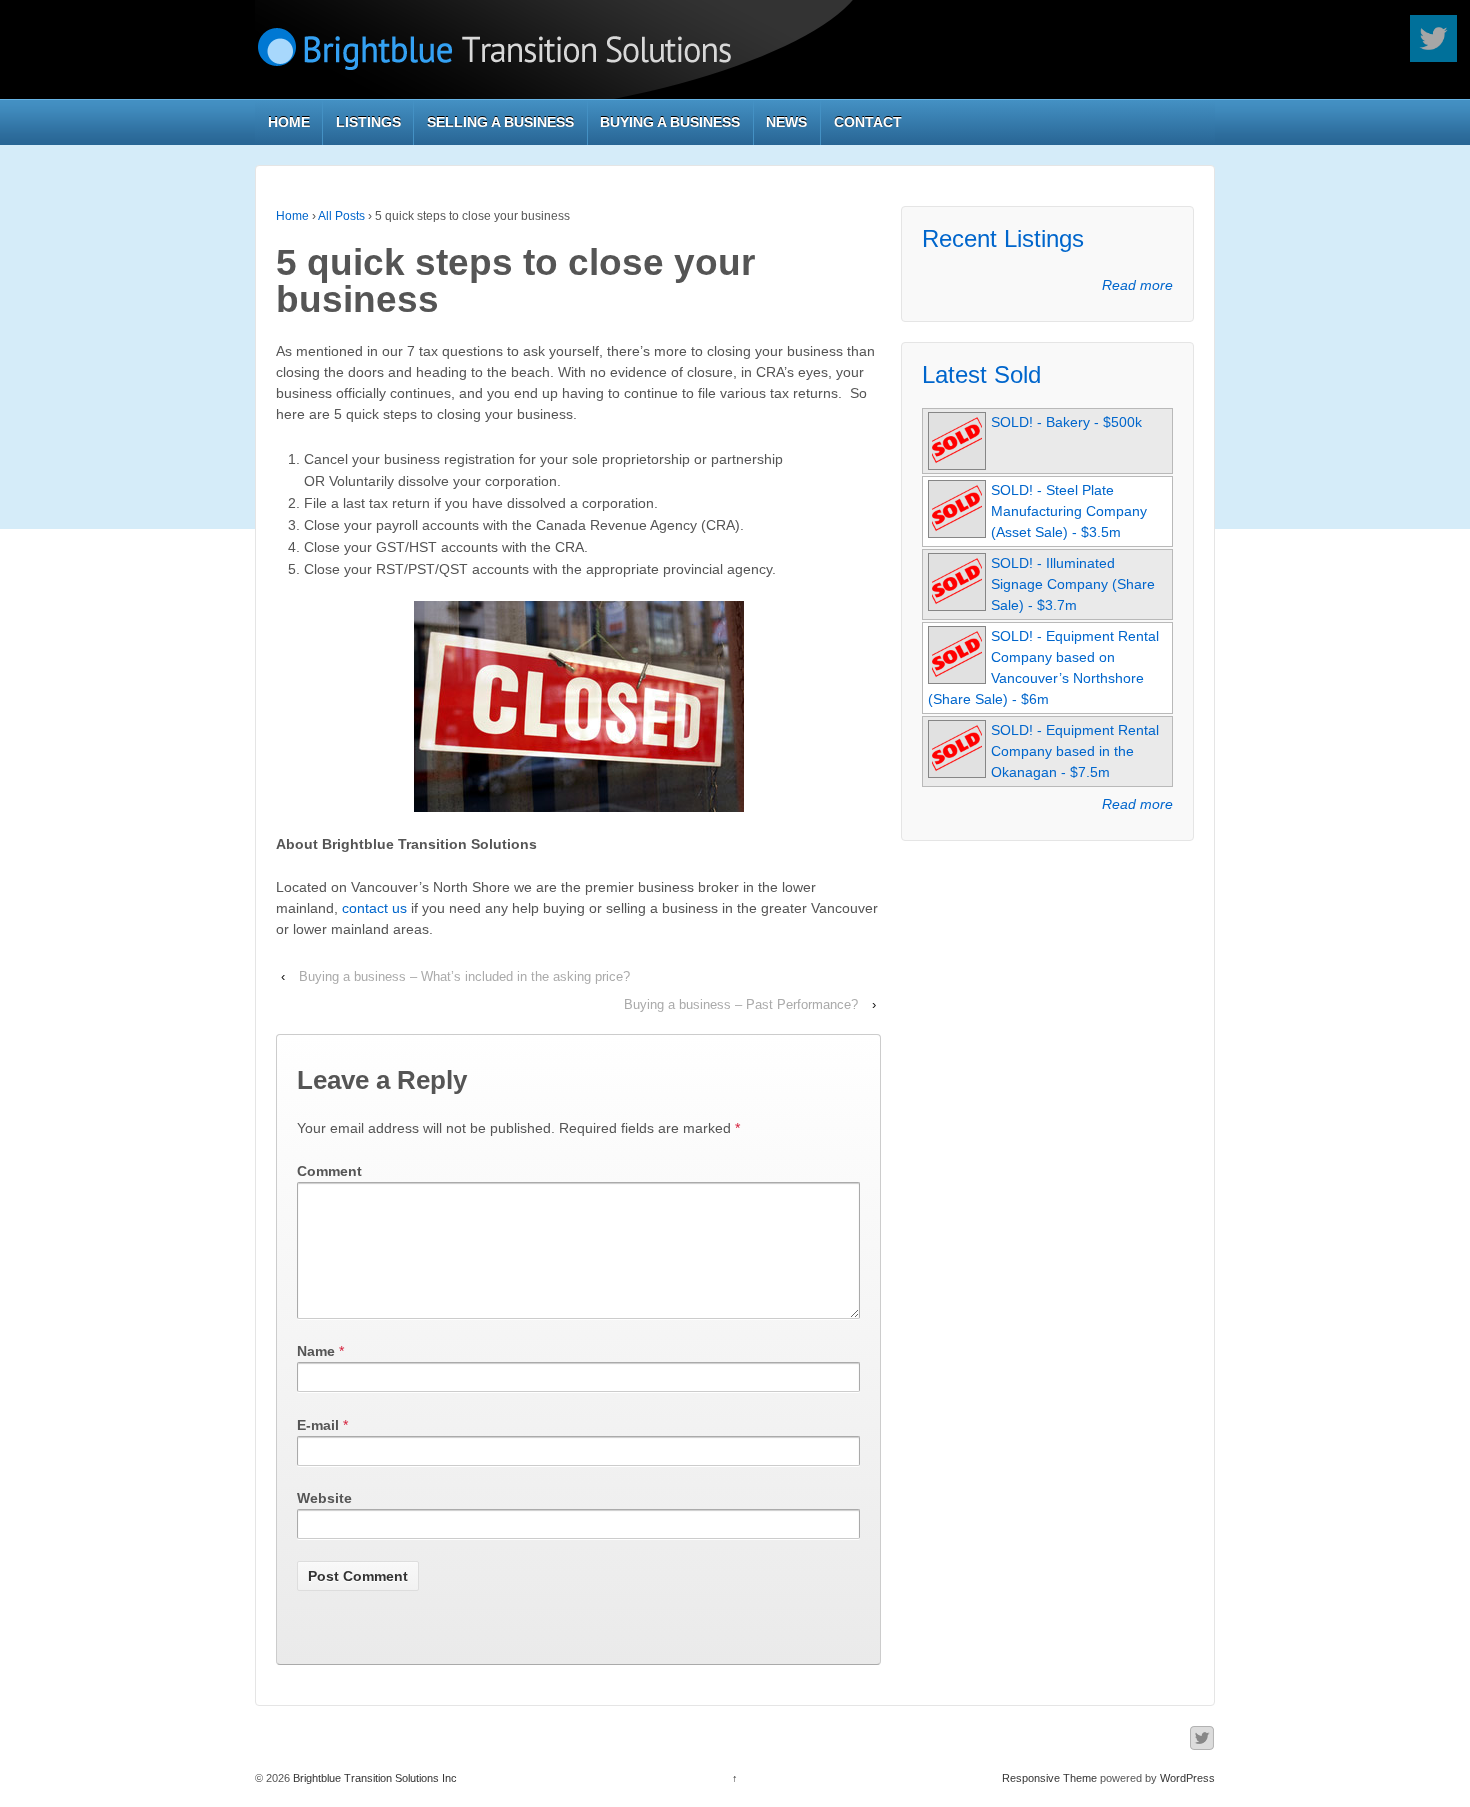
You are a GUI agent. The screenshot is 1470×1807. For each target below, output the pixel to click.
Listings (368, 122)
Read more (1137, 285)
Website (324, 1498)
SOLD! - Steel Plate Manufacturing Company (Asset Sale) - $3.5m (1069, 511)
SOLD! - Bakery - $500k (1066, 422)
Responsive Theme (1049, 1778)
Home (289, 122)
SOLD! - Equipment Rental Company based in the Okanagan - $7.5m (1075, 751)
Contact (868, 122)
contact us (374, 908)
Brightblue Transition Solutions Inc (373, 1778)
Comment (329, 1171)
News (786, 122)
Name (316, 1351)
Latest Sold (981, 374)
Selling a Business (500, 122)
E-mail (318, 1425)
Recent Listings (1003, 238)
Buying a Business (670, 122)
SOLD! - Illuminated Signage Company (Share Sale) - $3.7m (1073, 584)
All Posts (341, 216)
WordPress (1187, 1778)
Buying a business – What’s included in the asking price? (464, 976)
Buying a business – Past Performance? (741, 1004)
